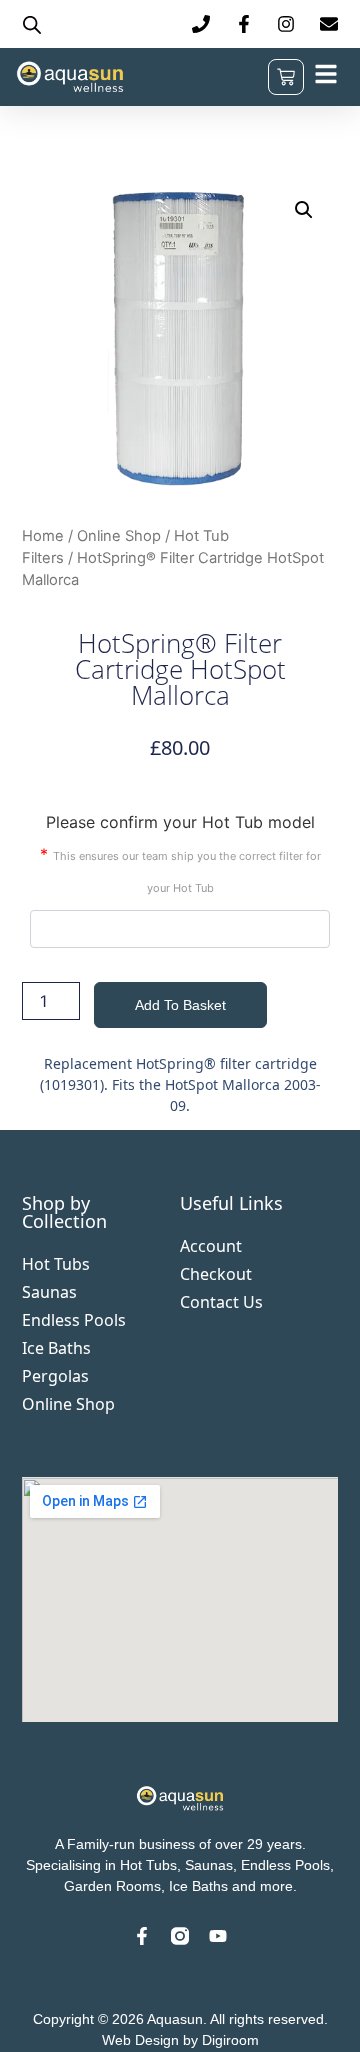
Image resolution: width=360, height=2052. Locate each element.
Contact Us (221, 1302)
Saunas (49, 1292)
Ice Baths (56, 1348)
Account (211, 1246)
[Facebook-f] (142, 1936)
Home (43, 536)
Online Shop (119, 536)
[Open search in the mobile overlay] (32, 24)
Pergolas (55, 1376)
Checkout (216, 1274)
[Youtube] (218, 1936)
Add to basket (180, 1005)
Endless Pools (74, 1320)
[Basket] (286, 77)
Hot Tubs (56, 1264)
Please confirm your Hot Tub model (180, 853)
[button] (304, 210)
